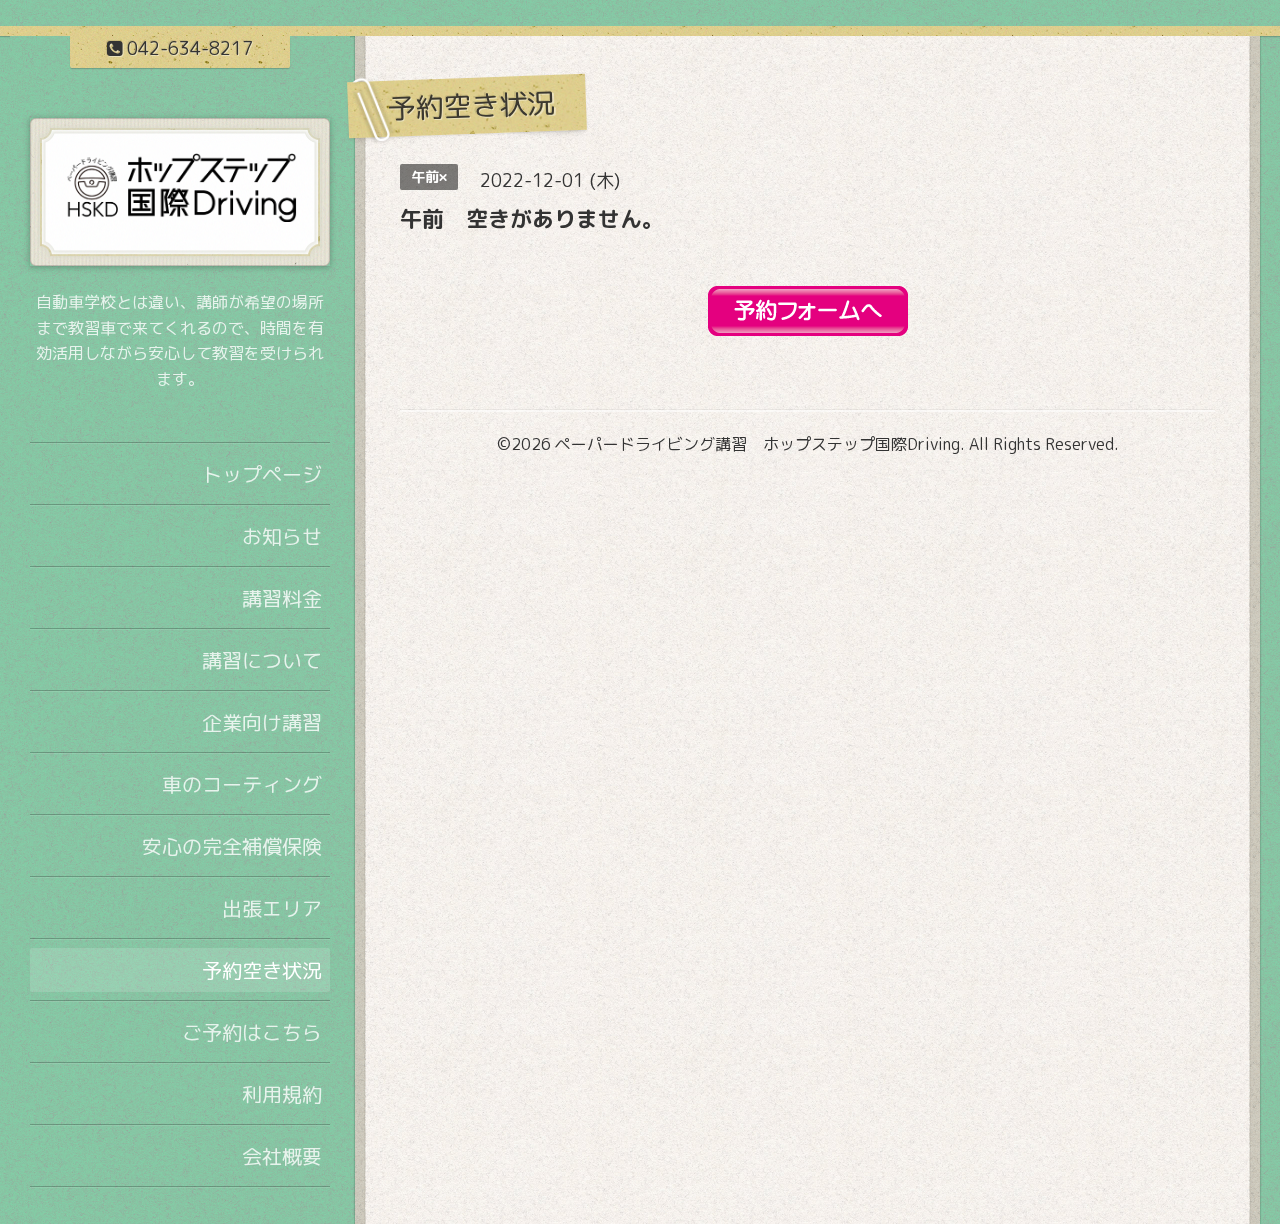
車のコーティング (242, 784)
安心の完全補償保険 (232, 846)
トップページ (262, 474)
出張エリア (272, 908)
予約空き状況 (262, 970)
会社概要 (282, 1156)
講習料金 (282, 598)
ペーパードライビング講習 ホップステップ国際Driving (757, 444)
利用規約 (282, 1094)
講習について (262, 660)
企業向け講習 (262, 722)
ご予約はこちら (252, 1032)
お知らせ (282, 536)
